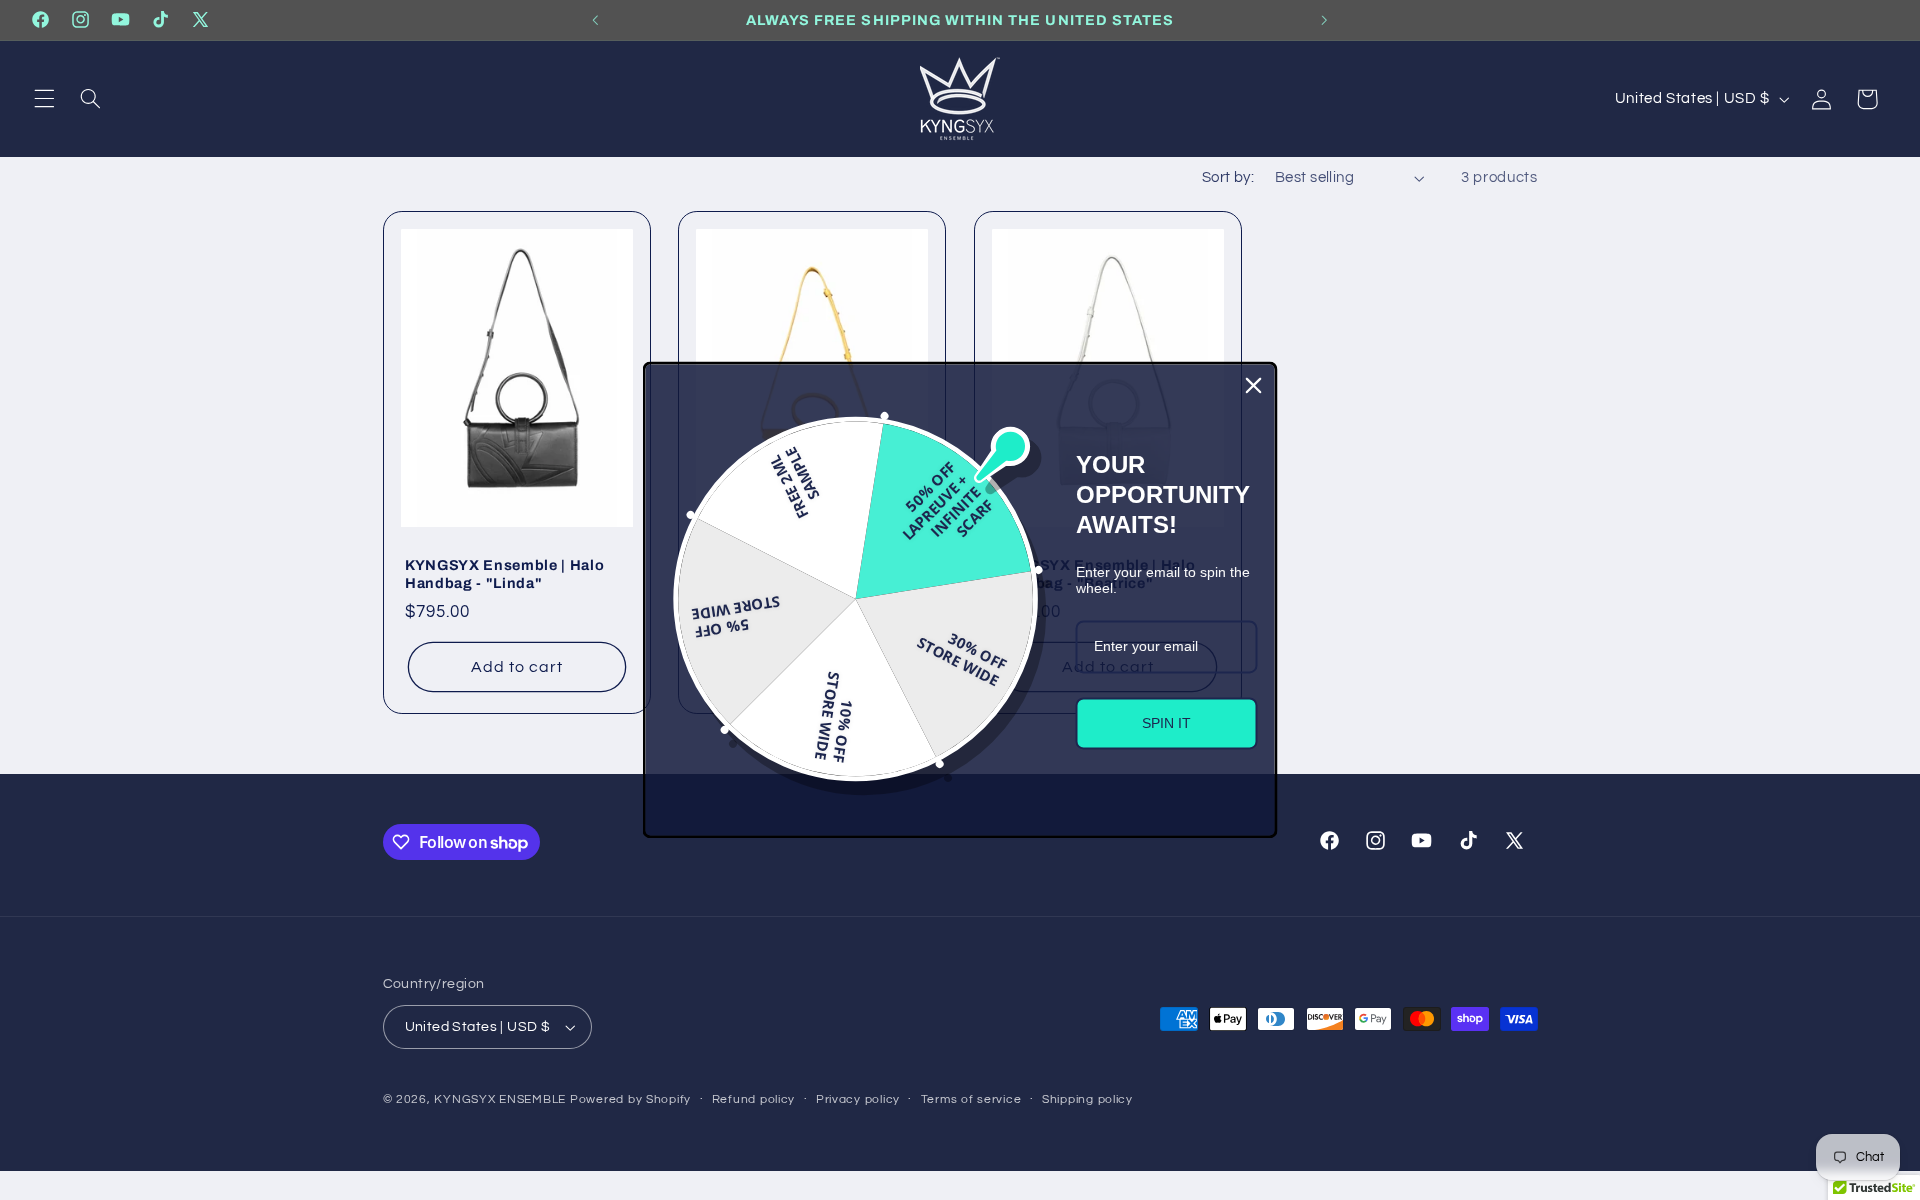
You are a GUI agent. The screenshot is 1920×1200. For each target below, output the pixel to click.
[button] (44, 99)
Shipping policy (1087, 1099)
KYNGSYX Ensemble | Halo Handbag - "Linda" (504, 574)
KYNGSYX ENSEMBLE (500, 1099)
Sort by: (1228, 177)
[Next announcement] (1324, 20)
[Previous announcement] (596, 20)
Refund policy (754, 1099)
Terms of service (971, 1099)
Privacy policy (858, 1099)
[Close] (1254, 385)
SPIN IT (1166, 723)
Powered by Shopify (630, 1099)
